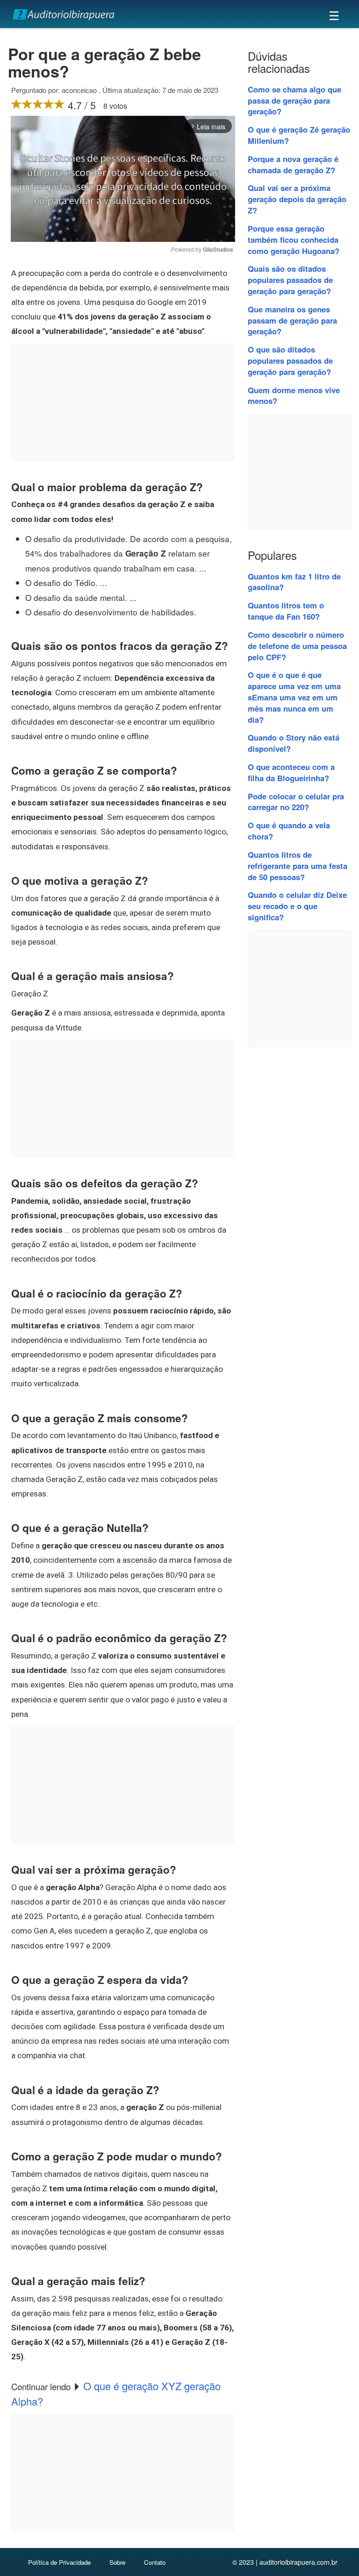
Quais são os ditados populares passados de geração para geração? (290, 280)
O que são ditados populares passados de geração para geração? (290, 360)
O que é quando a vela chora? (289, 831)
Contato (155, 2562)
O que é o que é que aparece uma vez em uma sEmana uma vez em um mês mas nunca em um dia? (294, 697)
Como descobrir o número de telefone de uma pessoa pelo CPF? (297, 646)
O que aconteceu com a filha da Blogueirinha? (291, 772)
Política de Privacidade (59, 2562)
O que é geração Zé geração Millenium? (299, 135)
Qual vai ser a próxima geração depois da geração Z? (297, 199)
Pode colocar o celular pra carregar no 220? (296, 802)
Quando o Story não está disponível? (294, 743)
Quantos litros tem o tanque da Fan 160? (286, 611)
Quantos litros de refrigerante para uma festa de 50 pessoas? (298, 866)
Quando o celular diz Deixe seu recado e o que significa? (297, 906)
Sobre (117, 2562)
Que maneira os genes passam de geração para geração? (292, 320)
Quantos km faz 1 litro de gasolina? (294, 582)
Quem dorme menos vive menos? (294, 395)
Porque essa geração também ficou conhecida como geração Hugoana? (294, 240)
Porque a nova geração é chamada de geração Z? (293, 164)
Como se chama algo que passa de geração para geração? (294, 100)
